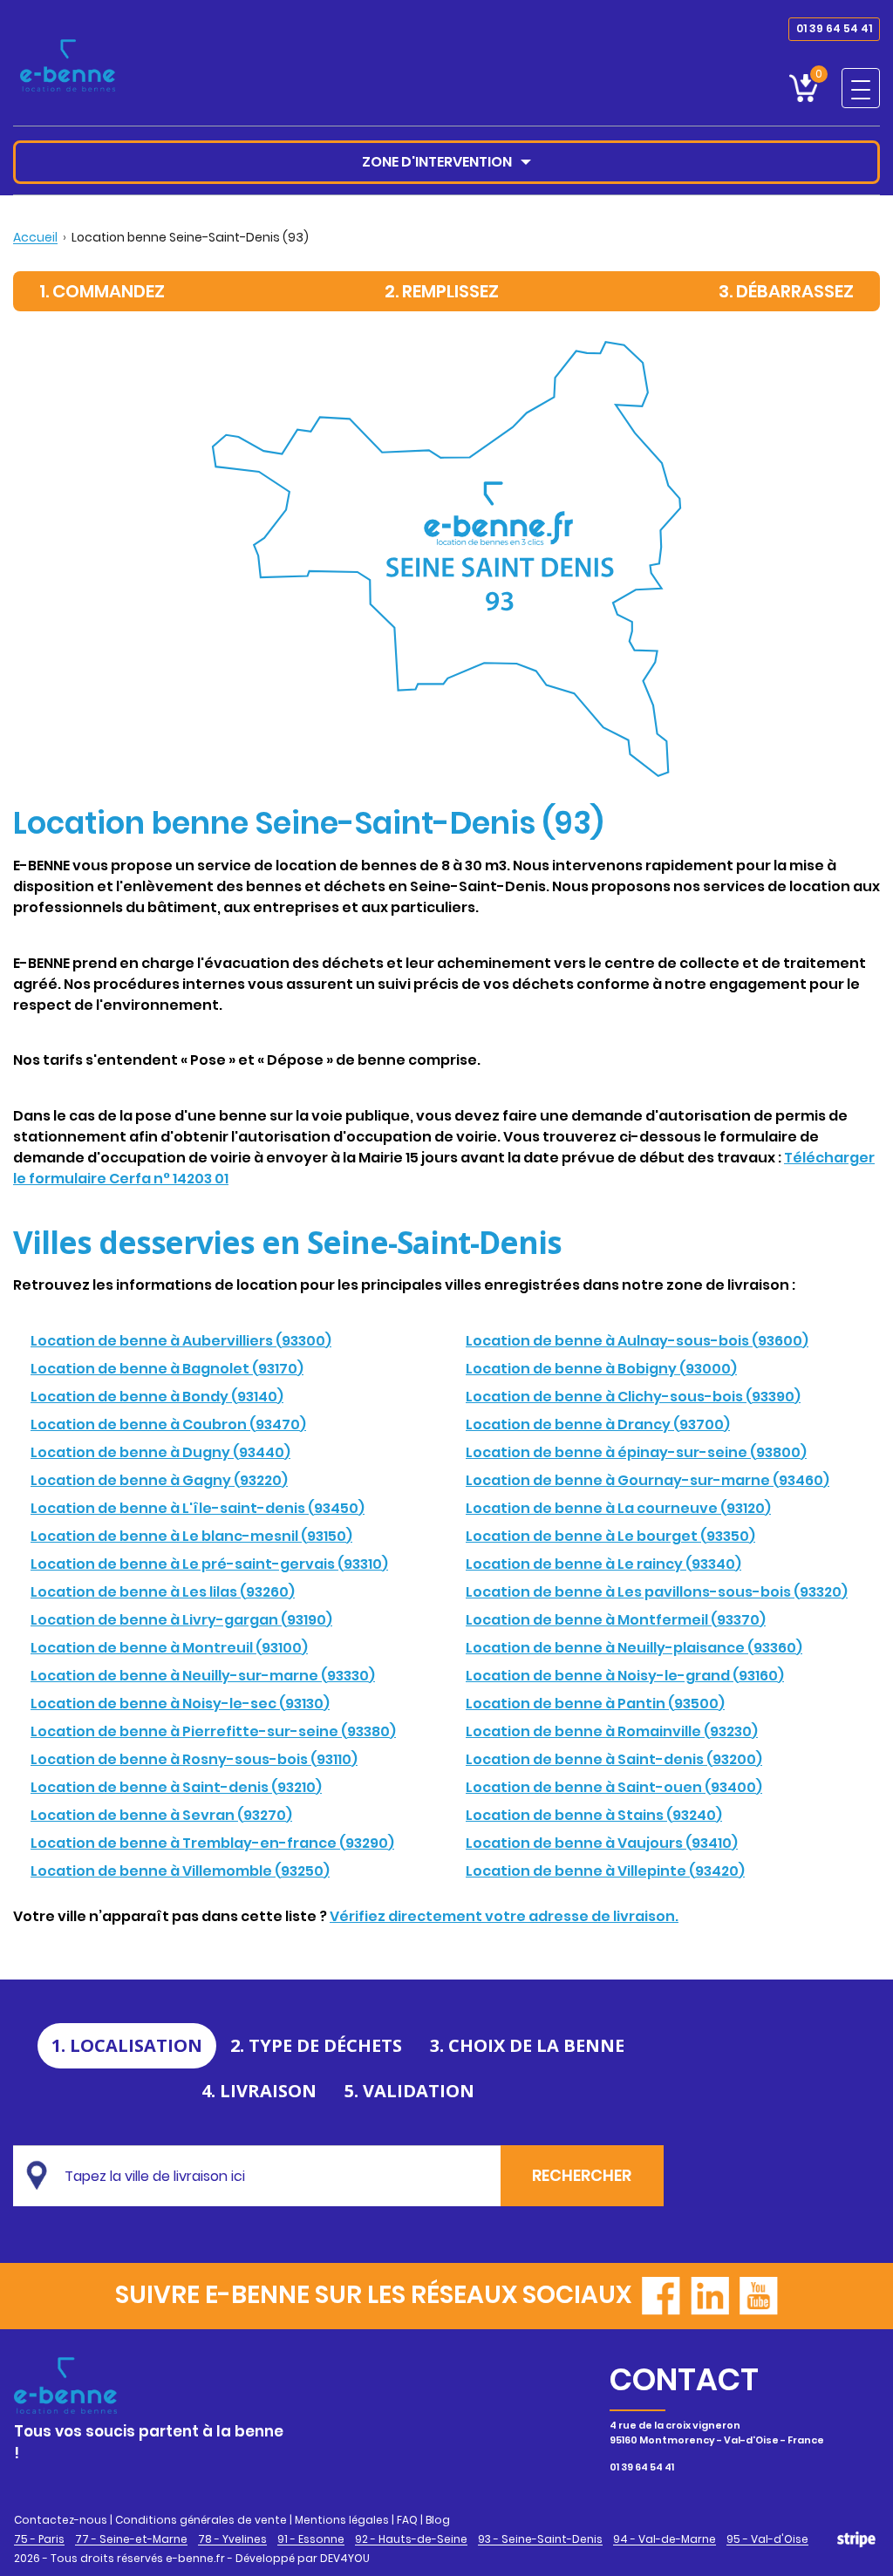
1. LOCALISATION (127, 2045)
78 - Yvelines (232, 2539)
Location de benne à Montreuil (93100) (169, 1648)
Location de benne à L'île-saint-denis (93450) (198, 1508)
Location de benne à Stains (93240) (594, 1815)
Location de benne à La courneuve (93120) (618, 1508)
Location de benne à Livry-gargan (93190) (181, 1620)
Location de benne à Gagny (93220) (159, 1480)
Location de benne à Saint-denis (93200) (614, 1759)
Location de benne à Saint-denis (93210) (176, 1787)
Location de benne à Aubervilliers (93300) (181, 1341)
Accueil (35, 237)
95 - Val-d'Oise (767, 2539)
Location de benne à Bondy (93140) (157, 1397)
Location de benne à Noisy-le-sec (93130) (180, 1704)
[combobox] (276, 2176)
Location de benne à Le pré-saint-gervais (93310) (209, 1564)
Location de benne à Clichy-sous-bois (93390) (633, 1397)
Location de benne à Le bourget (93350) (610, 1536)
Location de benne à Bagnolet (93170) (167, 1369)
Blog (438, 2520)
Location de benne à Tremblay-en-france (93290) (212, 1843)
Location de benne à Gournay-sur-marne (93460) (648, 1480)
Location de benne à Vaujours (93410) (602, 1843)
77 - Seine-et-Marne (131, 2539)
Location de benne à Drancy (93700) (598, 1424)
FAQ (407, 2520)
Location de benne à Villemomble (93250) (180, 1871)
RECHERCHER (582, 2175)
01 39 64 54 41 (834, 28)
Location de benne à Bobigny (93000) (601, 1369)
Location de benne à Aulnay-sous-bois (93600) (637, 1341)
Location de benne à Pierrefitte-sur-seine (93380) (213, 1731)
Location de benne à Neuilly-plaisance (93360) (634, 1648)
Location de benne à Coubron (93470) (168, 1424)
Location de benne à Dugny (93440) (160, 1452)
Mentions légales (342, 2520)
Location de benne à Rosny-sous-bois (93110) (194, 1759)
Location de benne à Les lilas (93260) (163, 1592)
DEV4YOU (345, 2558)
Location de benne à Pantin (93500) (595, 1704)
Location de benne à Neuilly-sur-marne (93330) (203, 1676)
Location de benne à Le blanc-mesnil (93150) (191, 1536)
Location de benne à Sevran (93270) (161, 1815)
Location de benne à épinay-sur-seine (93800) (636, 1452)
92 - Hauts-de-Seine (411, 2539)
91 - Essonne (311, 2539)
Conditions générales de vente (201, 2520)
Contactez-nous (61, 2520)
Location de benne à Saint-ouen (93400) (614, 1787)
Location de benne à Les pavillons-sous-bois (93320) (657, 1592)
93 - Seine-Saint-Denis (540, 2539)
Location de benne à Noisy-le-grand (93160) (625, 1676)
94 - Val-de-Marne (665, 2539)
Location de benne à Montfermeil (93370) (616, 1620)
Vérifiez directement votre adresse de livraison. (504, 1916)
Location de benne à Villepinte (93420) (605, 1871)
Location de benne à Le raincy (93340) (603, 1564)
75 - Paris (39, 2539)
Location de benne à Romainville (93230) (612, 1731)
